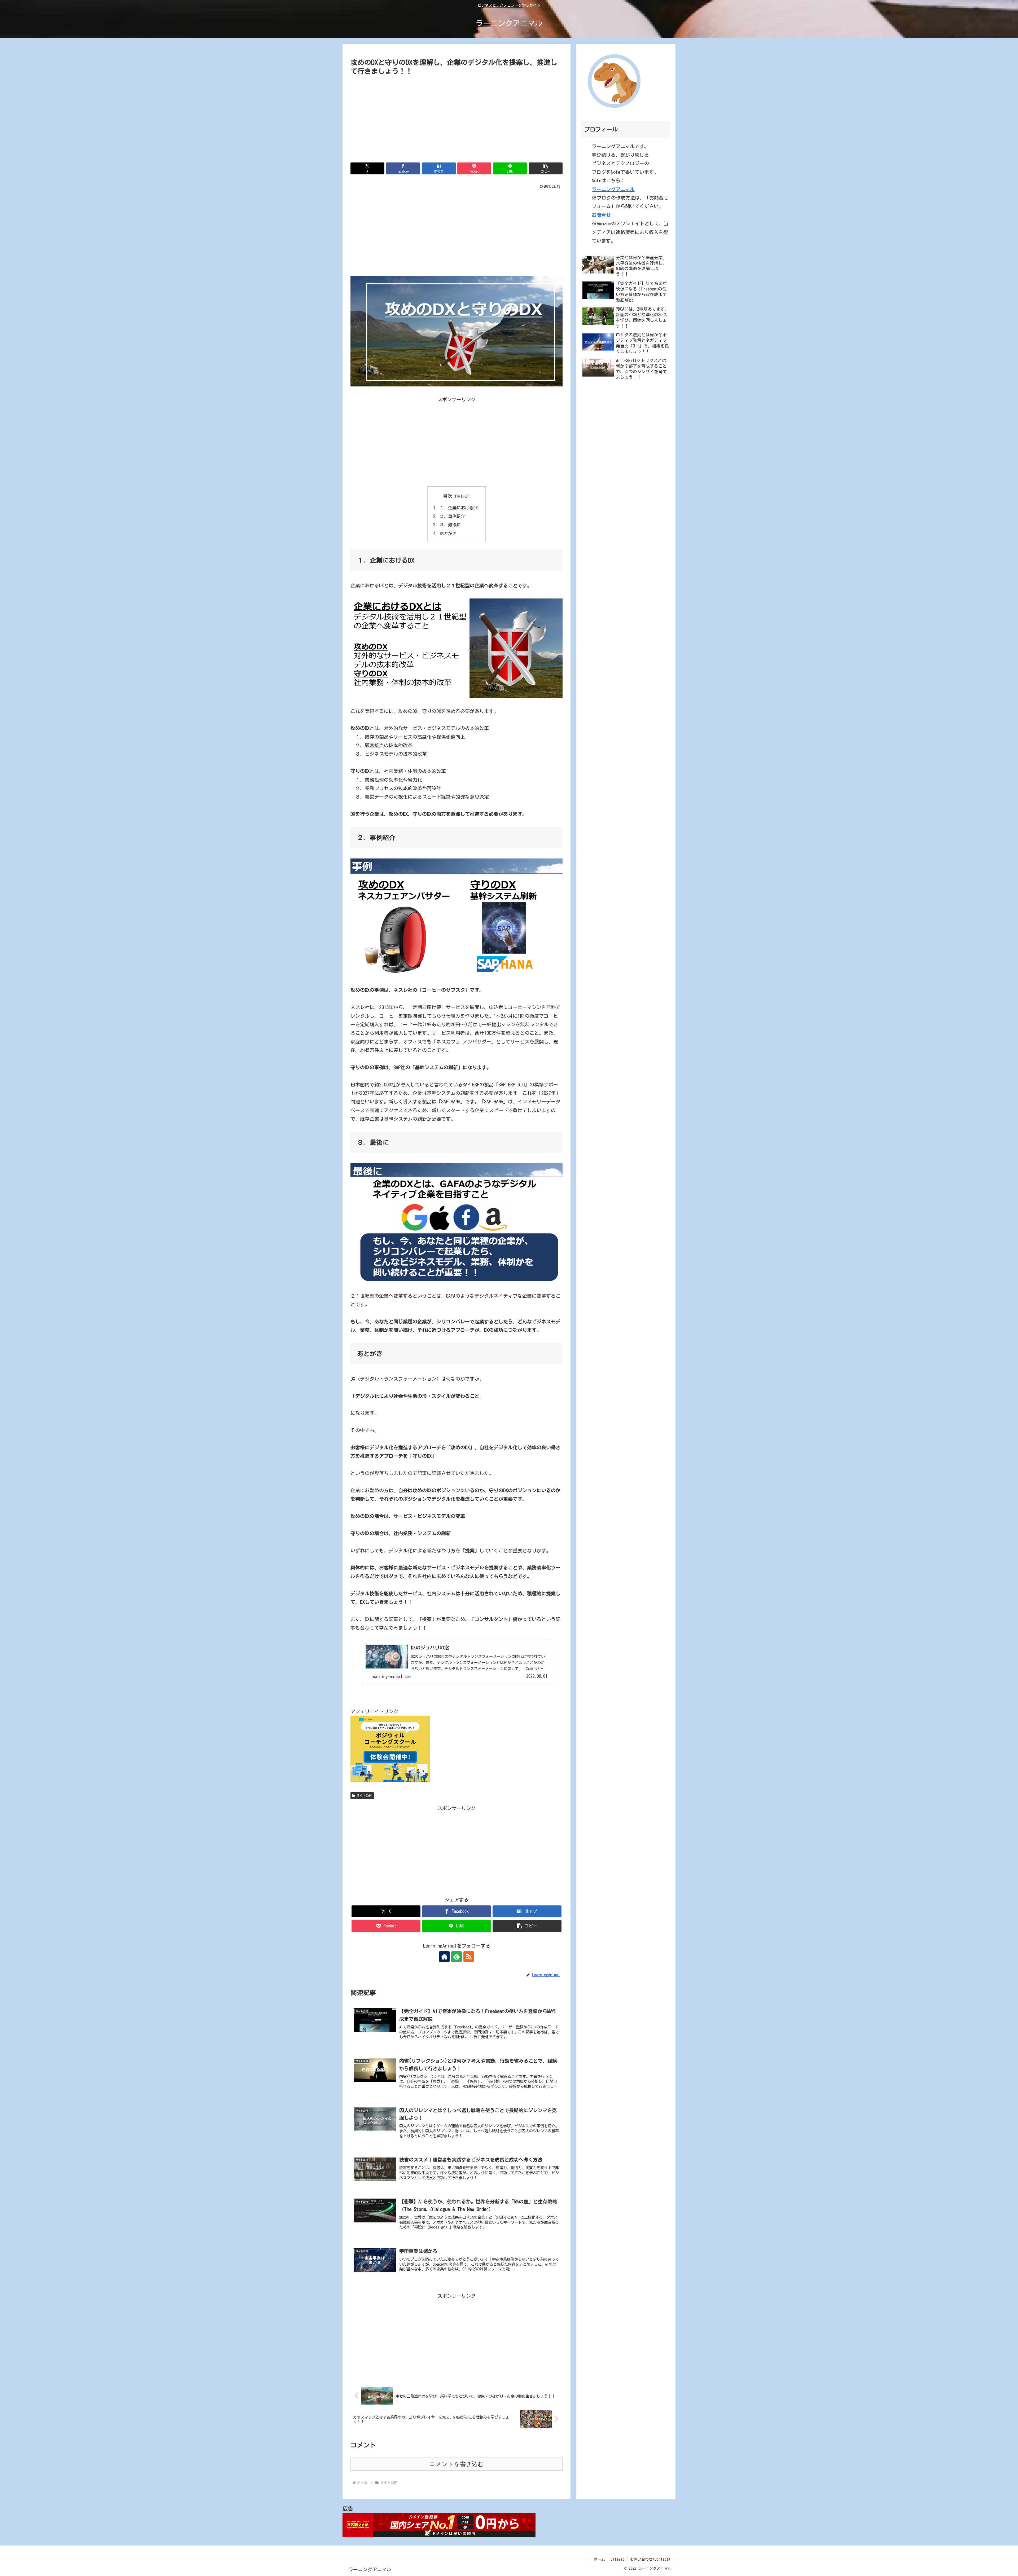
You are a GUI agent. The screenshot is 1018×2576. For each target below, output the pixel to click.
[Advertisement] (457, 117)
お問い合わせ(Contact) (650, 2559)
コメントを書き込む (457, 2464)
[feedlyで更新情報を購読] (457, 1957)
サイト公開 (364, 1795)
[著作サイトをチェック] (444, 1957)
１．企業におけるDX (459, 508)
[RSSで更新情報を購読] (469, 1957)
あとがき (448, 534)
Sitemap (618, 2559)
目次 (448, 496)
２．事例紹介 (452, 516)
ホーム (599, 2559)
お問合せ (601, 215)
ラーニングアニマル (613, 189)
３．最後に (450, 525)
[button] (546, 168)
